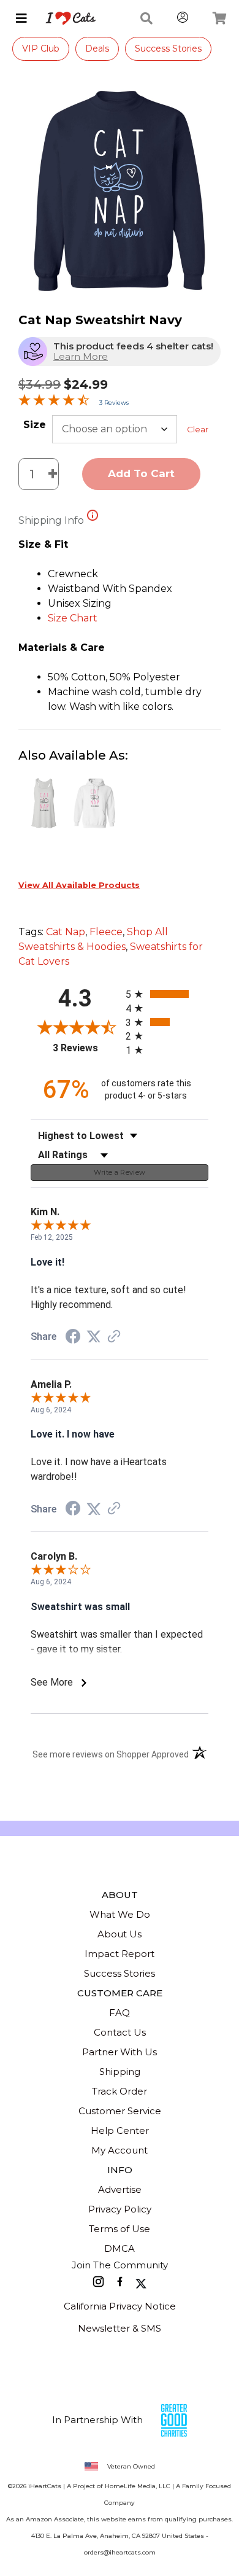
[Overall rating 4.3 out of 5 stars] (54, 403)
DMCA (120, 2248)
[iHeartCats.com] (66, 18)
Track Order (120, 2091)
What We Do (120, 1914)
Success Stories (168, 49)
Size (35, 425)
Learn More (81, 356)
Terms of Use (120, 2229)
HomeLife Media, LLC (138, 2486)
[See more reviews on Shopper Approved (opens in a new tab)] (114, 1337)
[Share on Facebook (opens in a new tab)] (73, 1338)
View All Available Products (79, 885)
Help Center (120, 2130)
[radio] (167, 994)
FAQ (120, 2013)
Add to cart (141, 473)
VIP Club (41, 49)
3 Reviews (114, 403)
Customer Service (120, 2111)
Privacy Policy (120, 2209)
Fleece (106, 932)
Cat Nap (66, 932)
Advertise (120, 2189)
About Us (120, 1934)
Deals (97, 49)
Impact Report (120, 1954)
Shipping (120, 2072)
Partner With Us (120, 2052)
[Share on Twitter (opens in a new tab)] (94, 1337)
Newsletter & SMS (120, 2328)
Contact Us (120, 2032)
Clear (198, 429)
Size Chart (73, 618)
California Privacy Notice (120, 2306)
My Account (120, 2150)
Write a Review (120, 1172)
